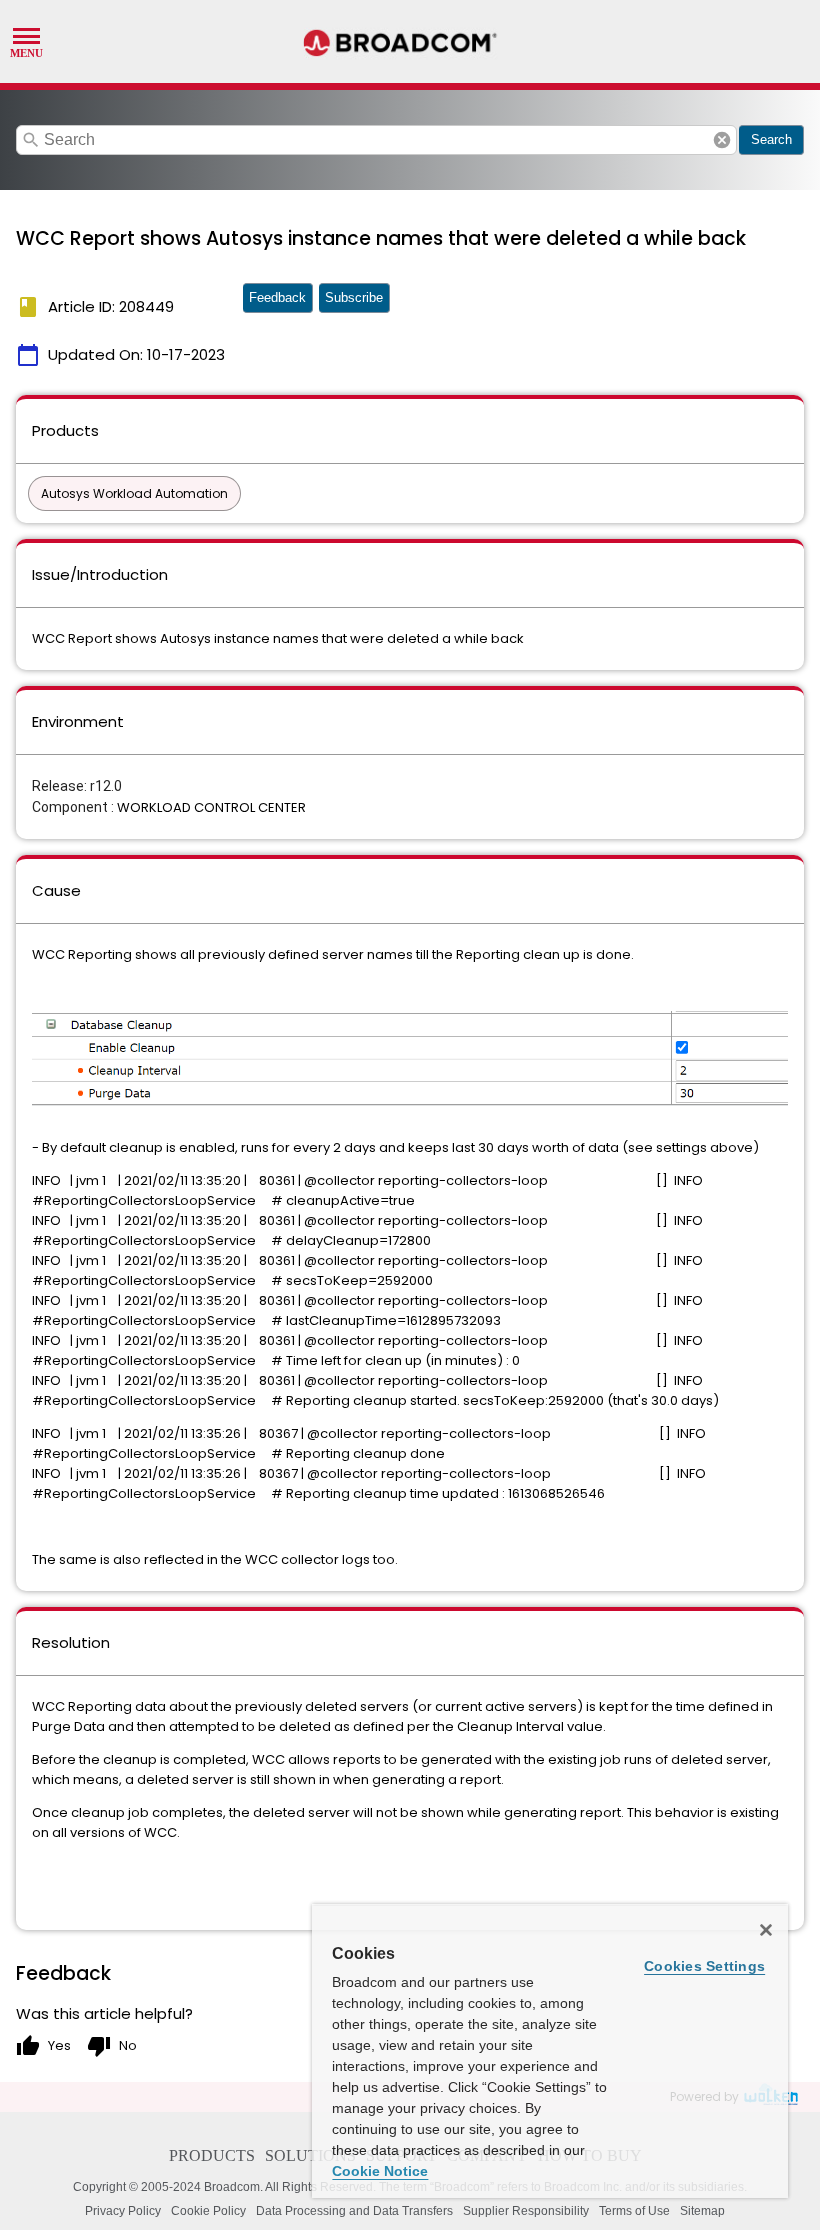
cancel (722, 140)
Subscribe (354, 297)
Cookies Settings (704, 1966)
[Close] (766, 1930)
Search (771, 139)
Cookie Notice (380, 2171)
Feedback (277, 297)
